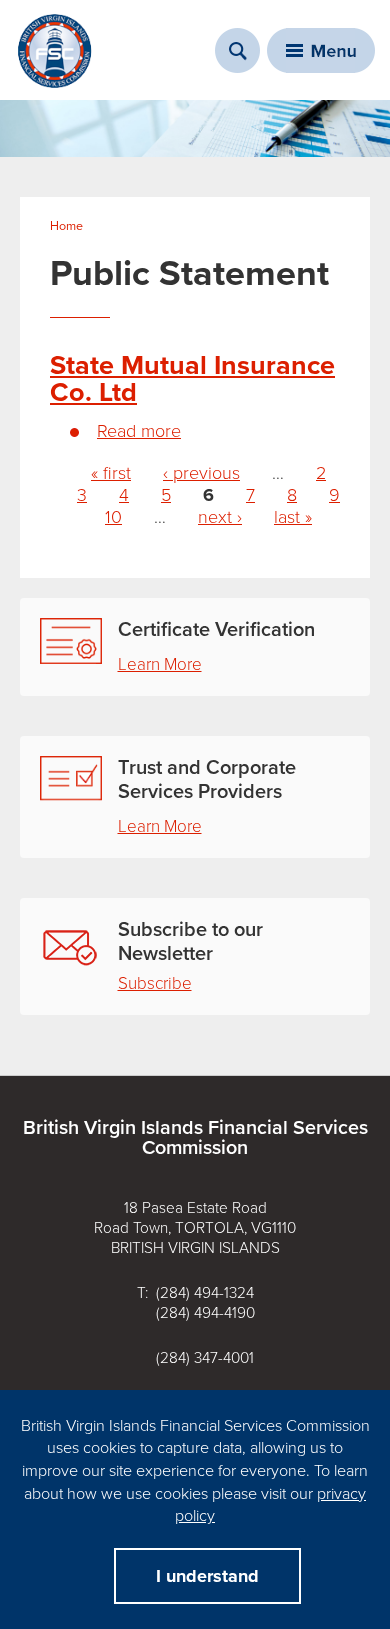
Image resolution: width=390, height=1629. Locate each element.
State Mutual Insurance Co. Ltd (192, 379)
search (237, 50)
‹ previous (201, 473)
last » (293, 517)
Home (66, 226)
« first (111, 473)
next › (220, 517)
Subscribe (155, 983)
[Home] (55, 51)
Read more (139, 431)
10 (113, 517)
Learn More (160, 664)
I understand (207, 1576)
